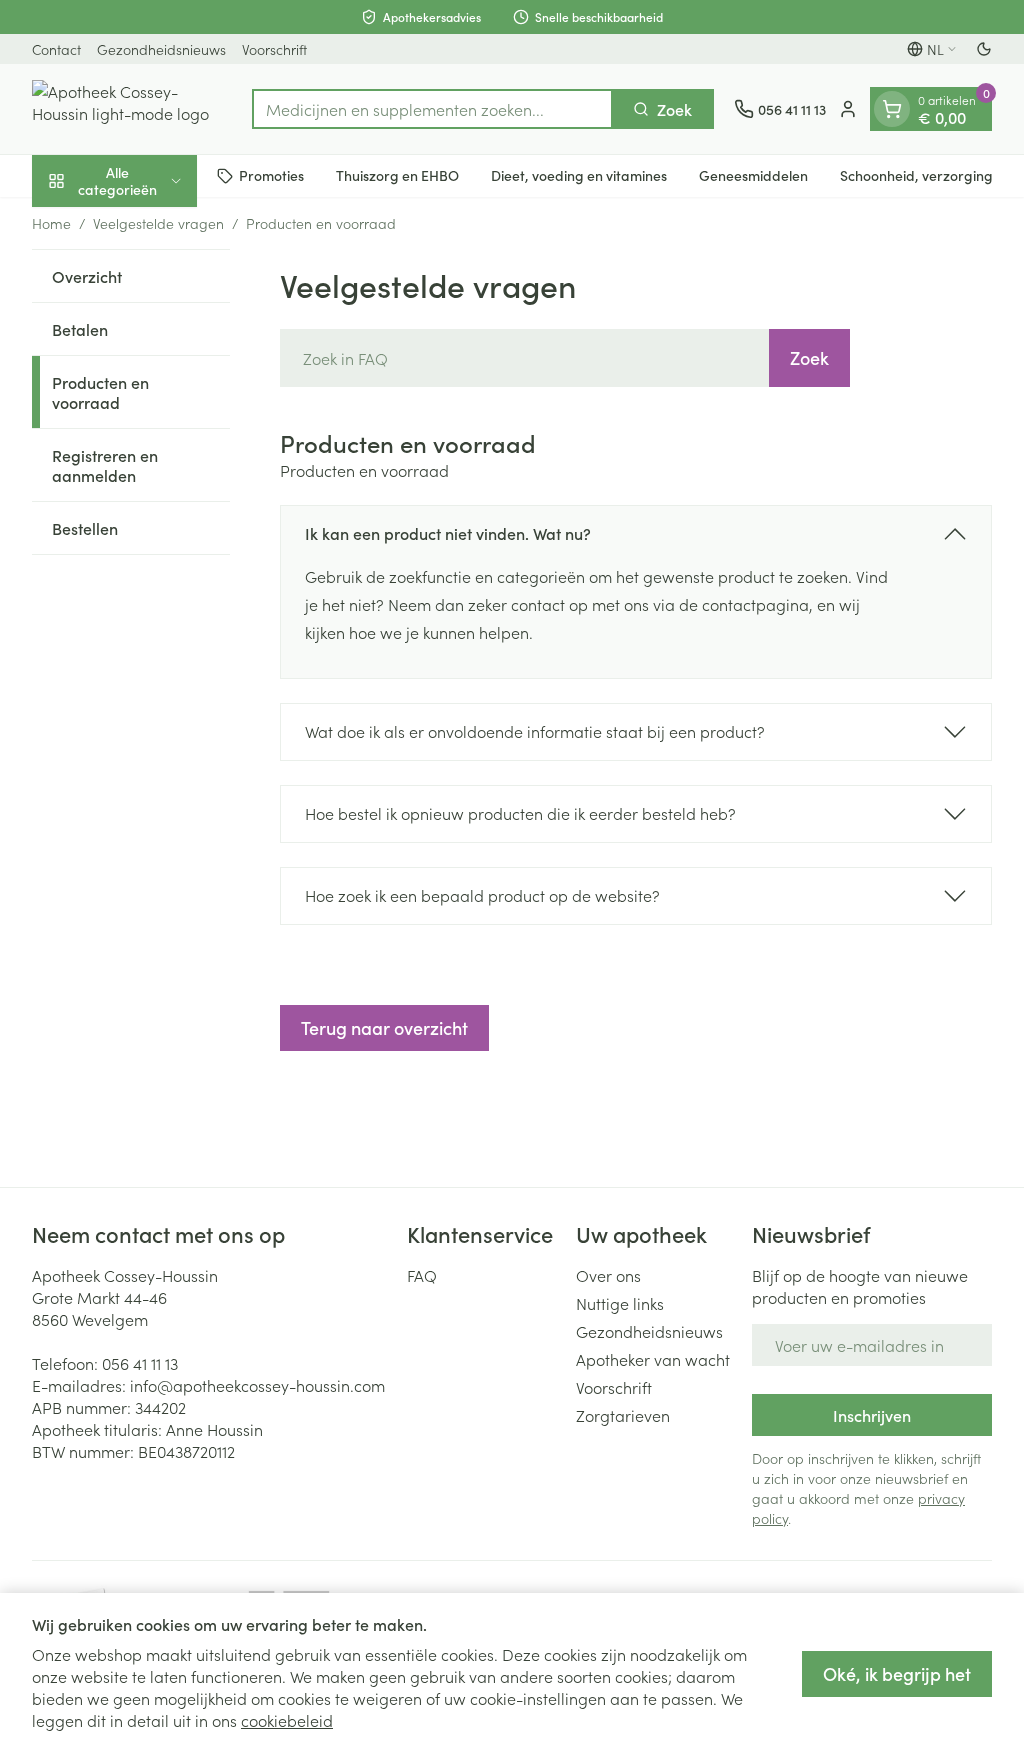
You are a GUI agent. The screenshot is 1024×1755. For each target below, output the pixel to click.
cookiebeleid (287, 1720)
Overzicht (87, 276)
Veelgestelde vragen (158, 223)
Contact (56, 49)
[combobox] (432, 109)
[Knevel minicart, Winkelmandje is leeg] (892, 109)
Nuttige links (620, 1303)
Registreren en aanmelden (105, 465)
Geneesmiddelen (753, 175)
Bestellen (85, 528)
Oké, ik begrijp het (897, 1673)
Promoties (271, 175)
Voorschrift (274, 49)
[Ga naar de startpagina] (132, 109)
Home (51, 223)
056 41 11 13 (140, 1363)
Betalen (80, 329)
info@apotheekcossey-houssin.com (257, 1385)
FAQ (422, 1275)
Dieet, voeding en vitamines (579, 175)
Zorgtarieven (623, 1415)
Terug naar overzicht (384, 1027)
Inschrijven (872, 1415)
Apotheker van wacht (653, 1359)
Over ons (608, 1275)
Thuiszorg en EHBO (397, 175)
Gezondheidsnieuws (161, 49)
